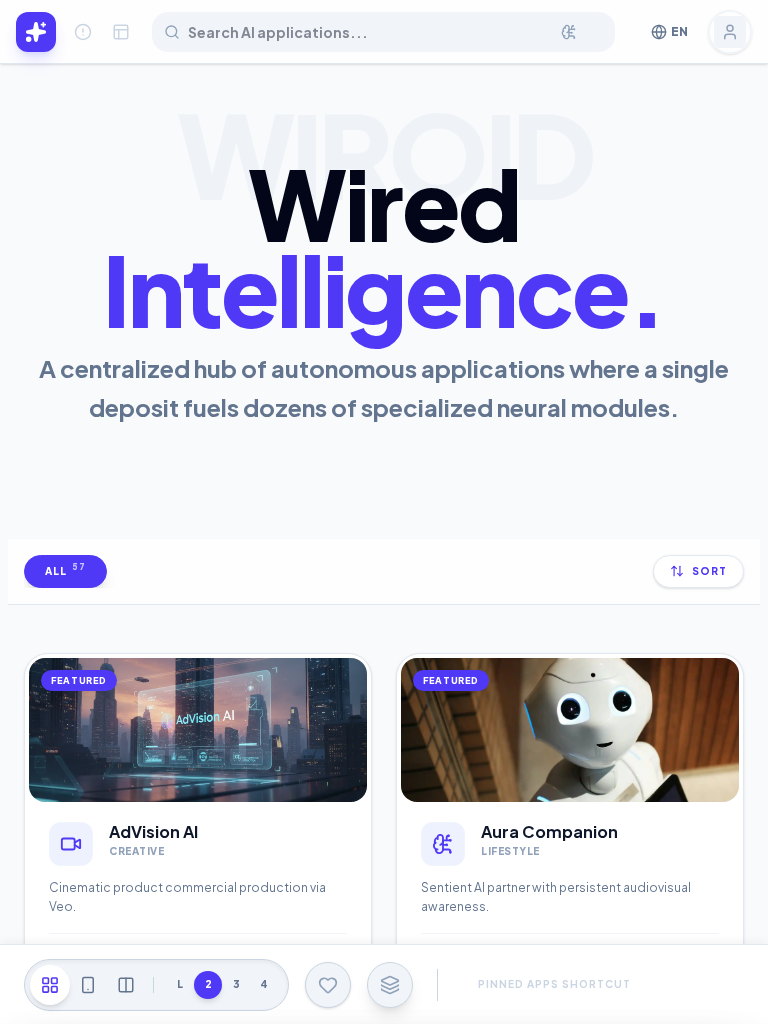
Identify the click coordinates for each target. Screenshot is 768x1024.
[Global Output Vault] (390, 985)
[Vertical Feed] (88, 985)
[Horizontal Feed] (126, 985)
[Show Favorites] (328, 985)
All (65, 569)
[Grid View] (50, 985)
